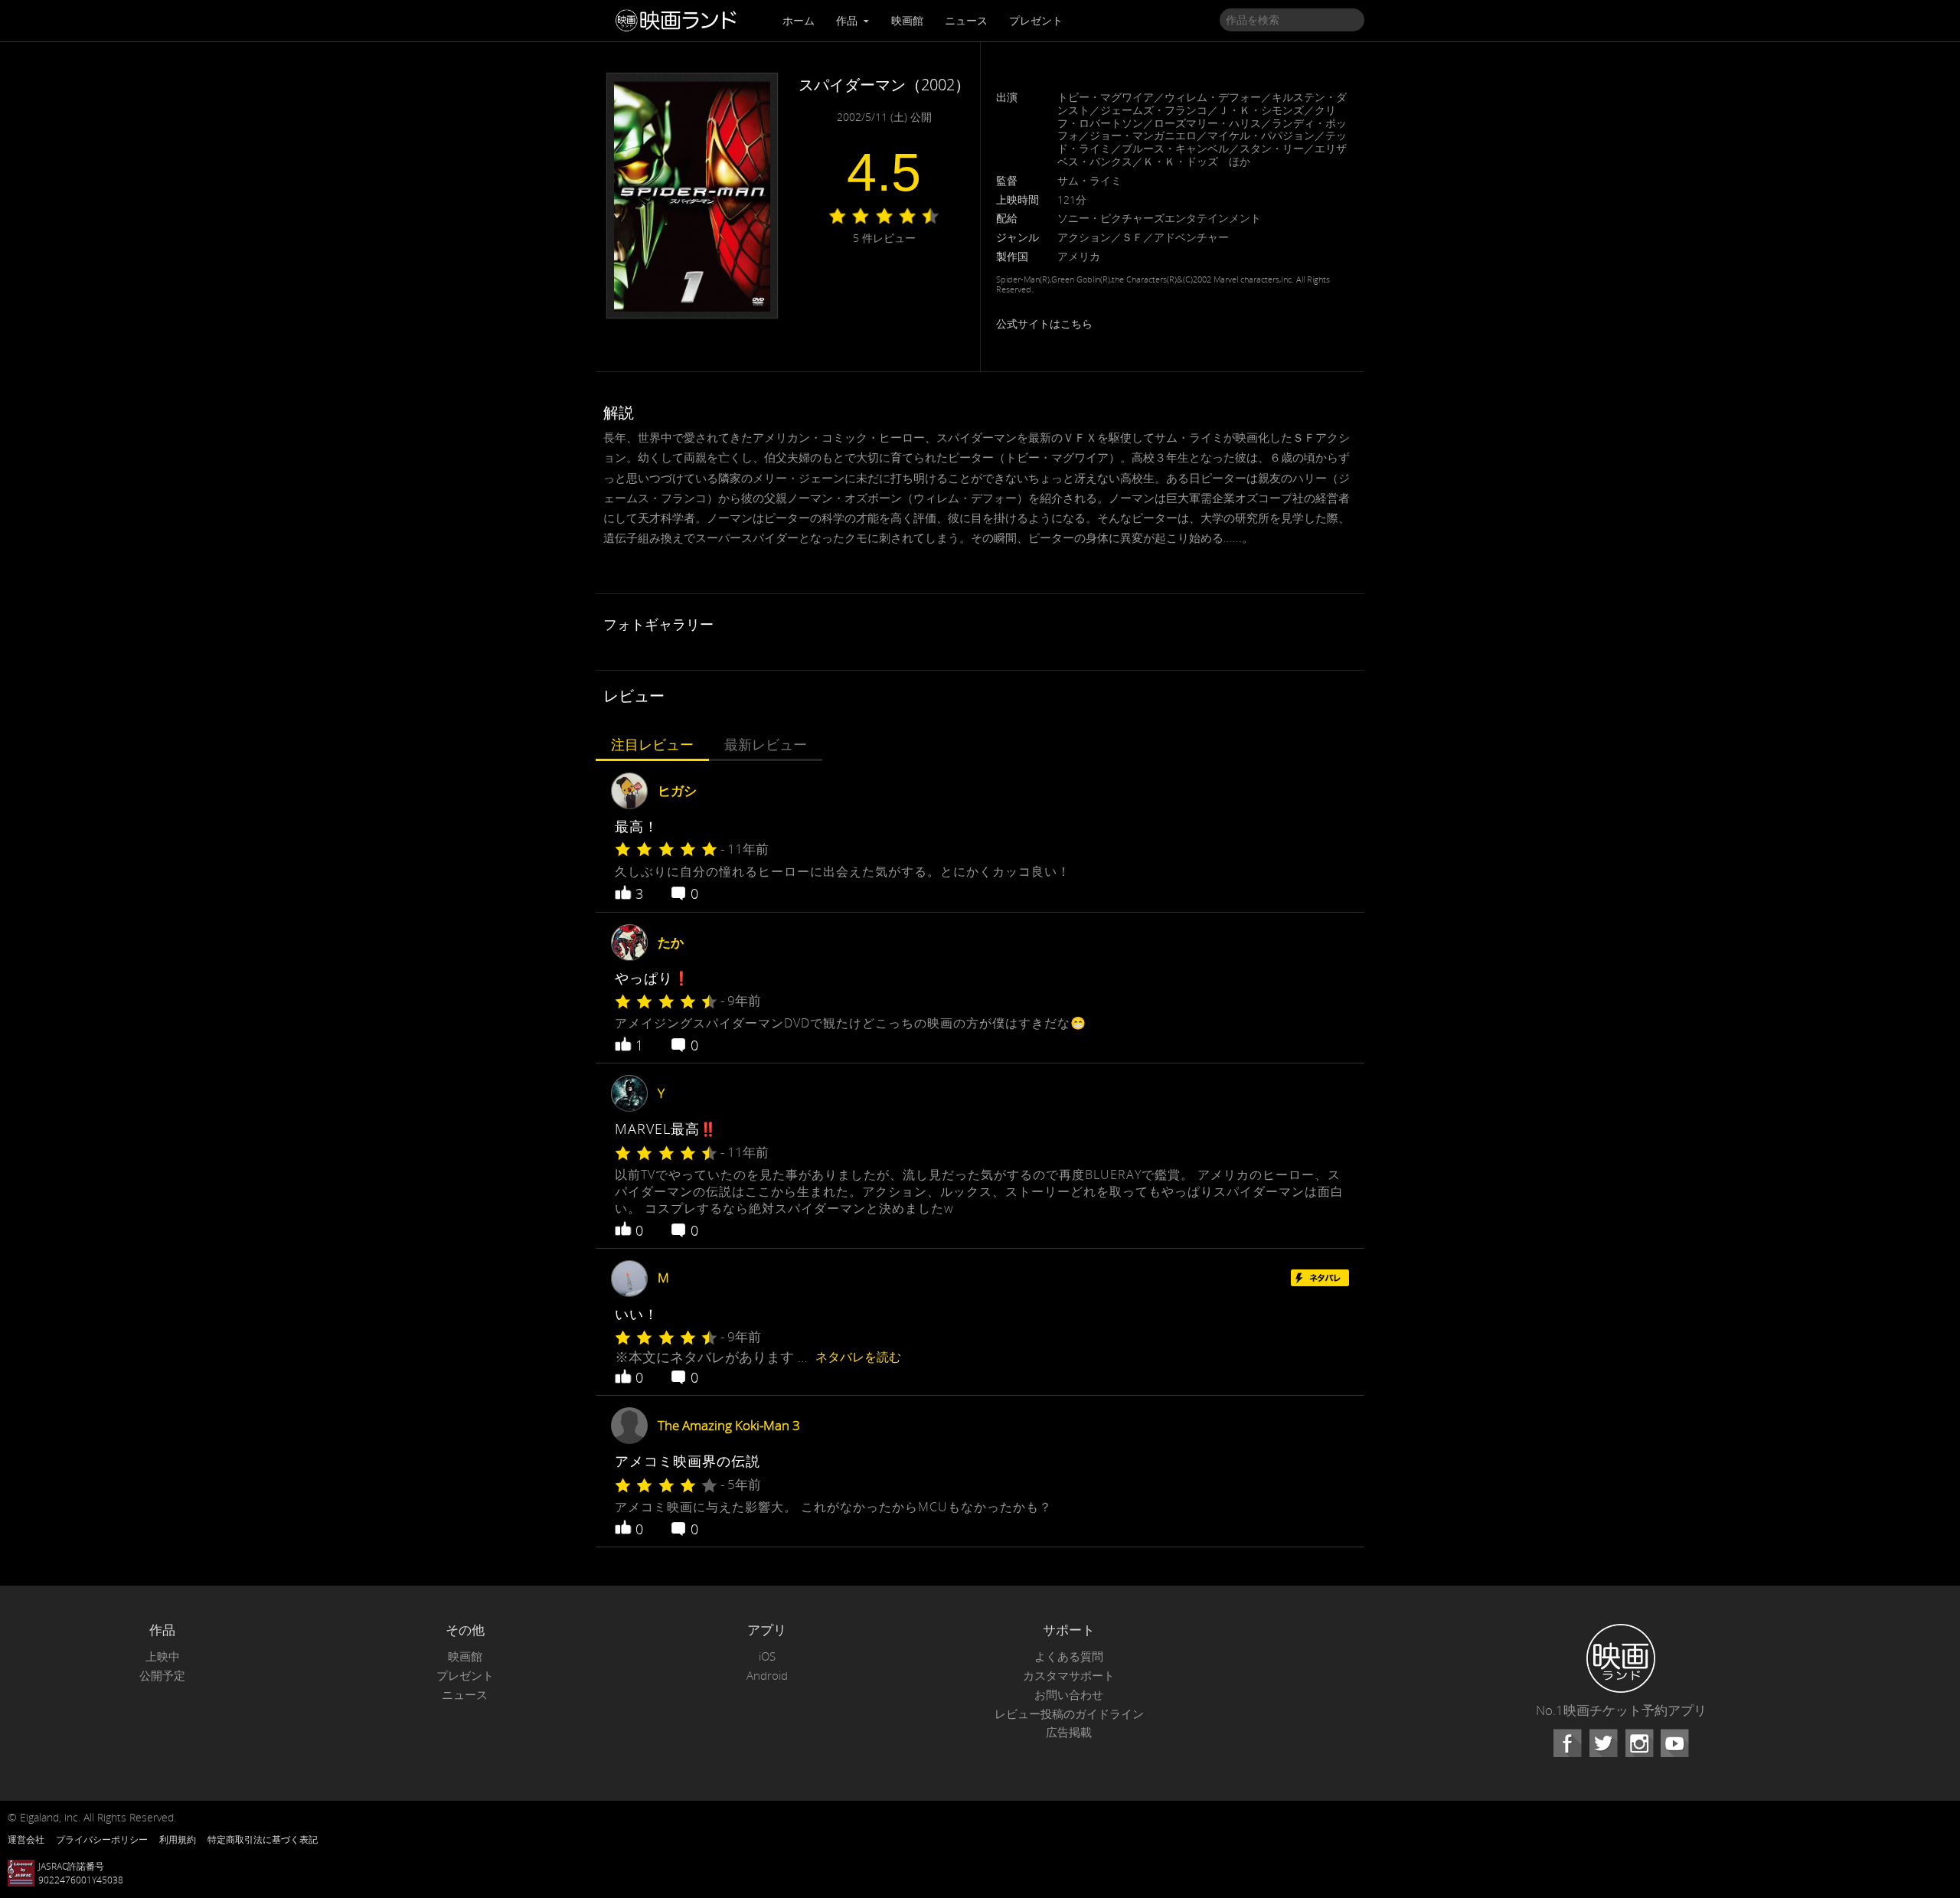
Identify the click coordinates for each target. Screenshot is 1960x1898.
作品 (848, 20)
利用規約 (178, 1839)
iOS (767, 1656)
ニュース (966, 20)
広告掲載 (1069, 1732)
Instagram (1639, 1743)
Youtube (1674, 1743)
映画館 (907, 20)
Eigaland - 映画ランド (680, 21)
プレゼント (1036, 20)
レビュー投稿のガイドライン (1069, 1714)
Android (767, 1676)
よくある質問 (1069, 1656)
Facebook (1567, 1743)
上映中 (163, 1656)
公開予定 (162, 1676)
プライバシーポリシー (102, 1839)
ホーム (799, 20)
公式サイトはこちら (1044, 323)
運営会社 (26, 1839)
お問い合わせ (1069, 1695)
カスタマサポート (1069, 1676)
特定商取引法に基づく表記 (263, 1839)
